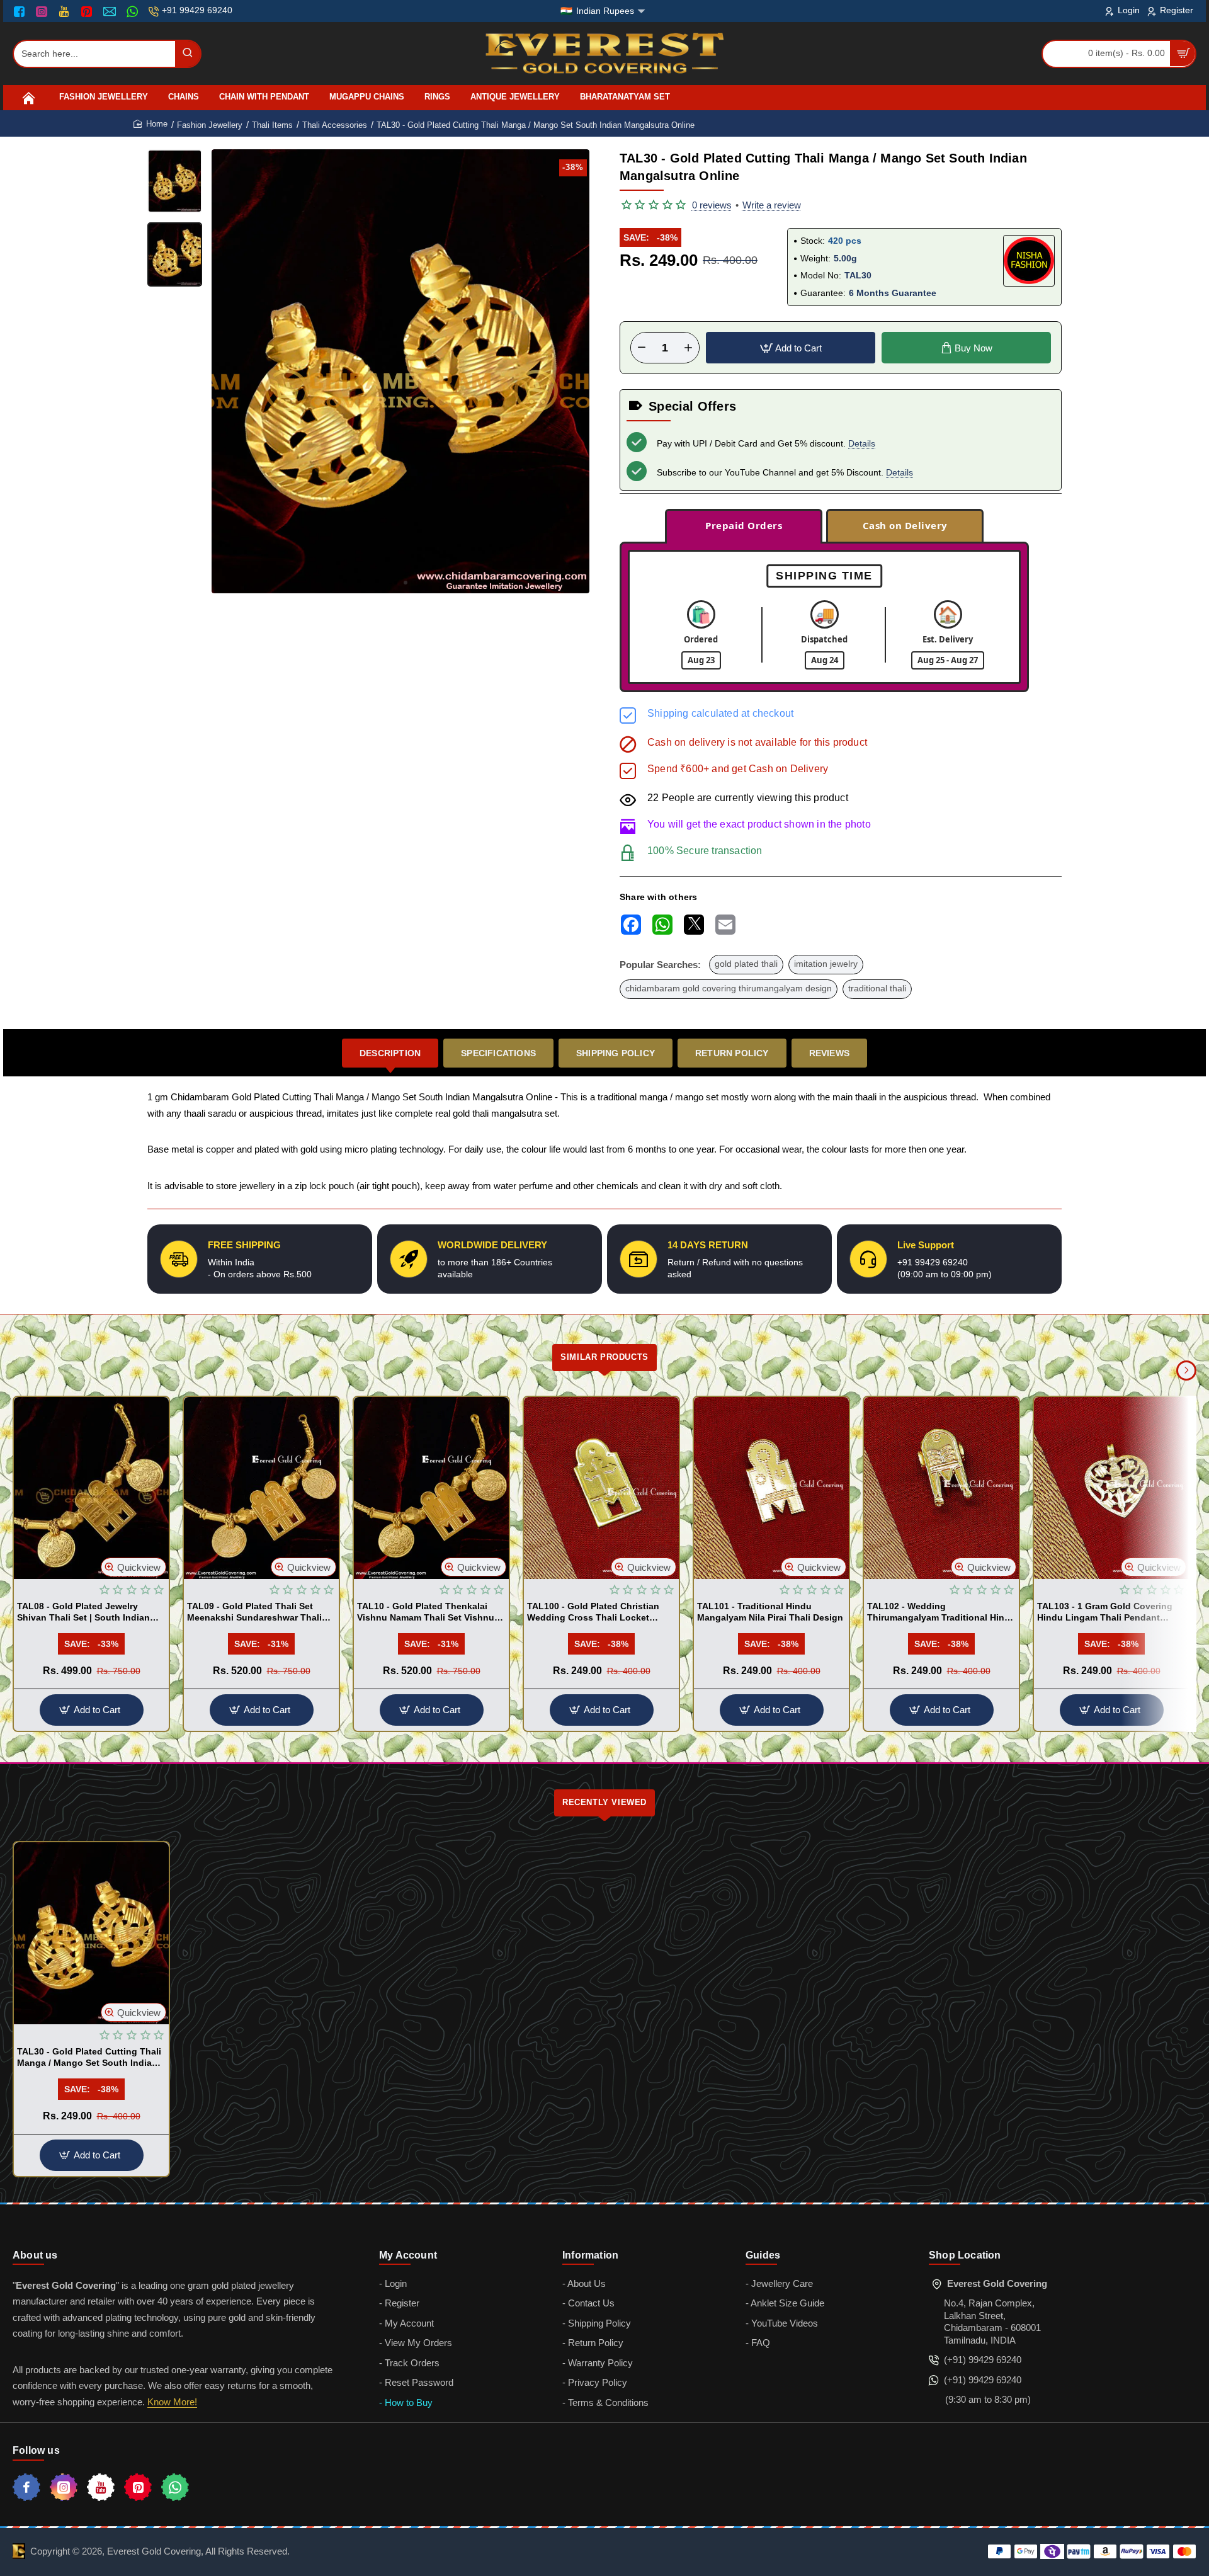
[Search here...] (188, 54)
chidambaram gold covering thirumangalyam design (729, 989)
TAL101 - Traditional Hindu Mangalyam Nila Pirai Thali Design (770, 1612)
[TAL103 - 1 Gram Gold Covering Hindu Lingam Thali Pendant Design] (1111, 1488)
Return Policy (732, 1053)
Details (862, 443)
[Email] (111, 11)
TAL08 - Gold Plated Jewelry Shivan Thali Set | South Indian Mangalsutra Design (83, 1612)
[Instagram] (43, 11)
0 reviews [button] (712, 205)
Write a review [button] (772, 205)
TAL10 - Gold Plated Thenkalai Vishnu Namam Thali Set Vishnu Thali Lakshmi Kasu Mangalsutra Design (428, 1612)
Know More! (172, 2402)
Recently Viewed (604, 1802)
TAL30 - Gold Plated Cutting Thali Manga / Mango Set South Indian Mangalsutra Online (89, 2058)
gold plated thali (746, 964)
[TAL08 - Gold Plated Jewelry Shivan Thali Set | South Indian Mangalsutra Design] (91, 1488)
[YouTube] (65, 11)
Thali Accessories (335, 125)
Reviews (829, 1053)
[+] (688, 348)
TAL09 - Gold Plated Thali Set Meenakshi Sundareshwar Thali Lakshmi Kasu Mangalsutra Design (254, 1612)
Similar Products (604, 1357)
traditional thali (877, 989)
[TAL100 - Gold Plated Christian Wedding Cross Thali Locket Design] (601, 1488)
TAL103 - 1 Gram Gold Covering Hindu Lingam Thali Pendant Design (1105, 1612)
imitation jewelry (826, 964)
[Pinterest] (88, 11)
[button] (395, 583)
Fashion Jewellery (210, 125)
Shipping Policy (616, 1053)
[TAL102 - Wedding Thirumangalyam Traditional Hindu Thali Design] (941, 1488)
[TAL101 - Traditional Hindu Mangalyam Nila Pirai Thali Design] (771, 1488)
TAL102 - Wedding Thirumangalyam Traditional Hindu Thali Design (941, 1612)
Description (390, 1053)
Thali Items (272, 125)
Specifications (498, 1053)
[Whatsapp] (175, 2487)
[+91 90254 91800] (134, 11)
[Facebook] (22, 11)
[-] (642, 348)
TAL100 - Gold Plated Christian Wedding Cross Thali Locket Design (593, 1612)
